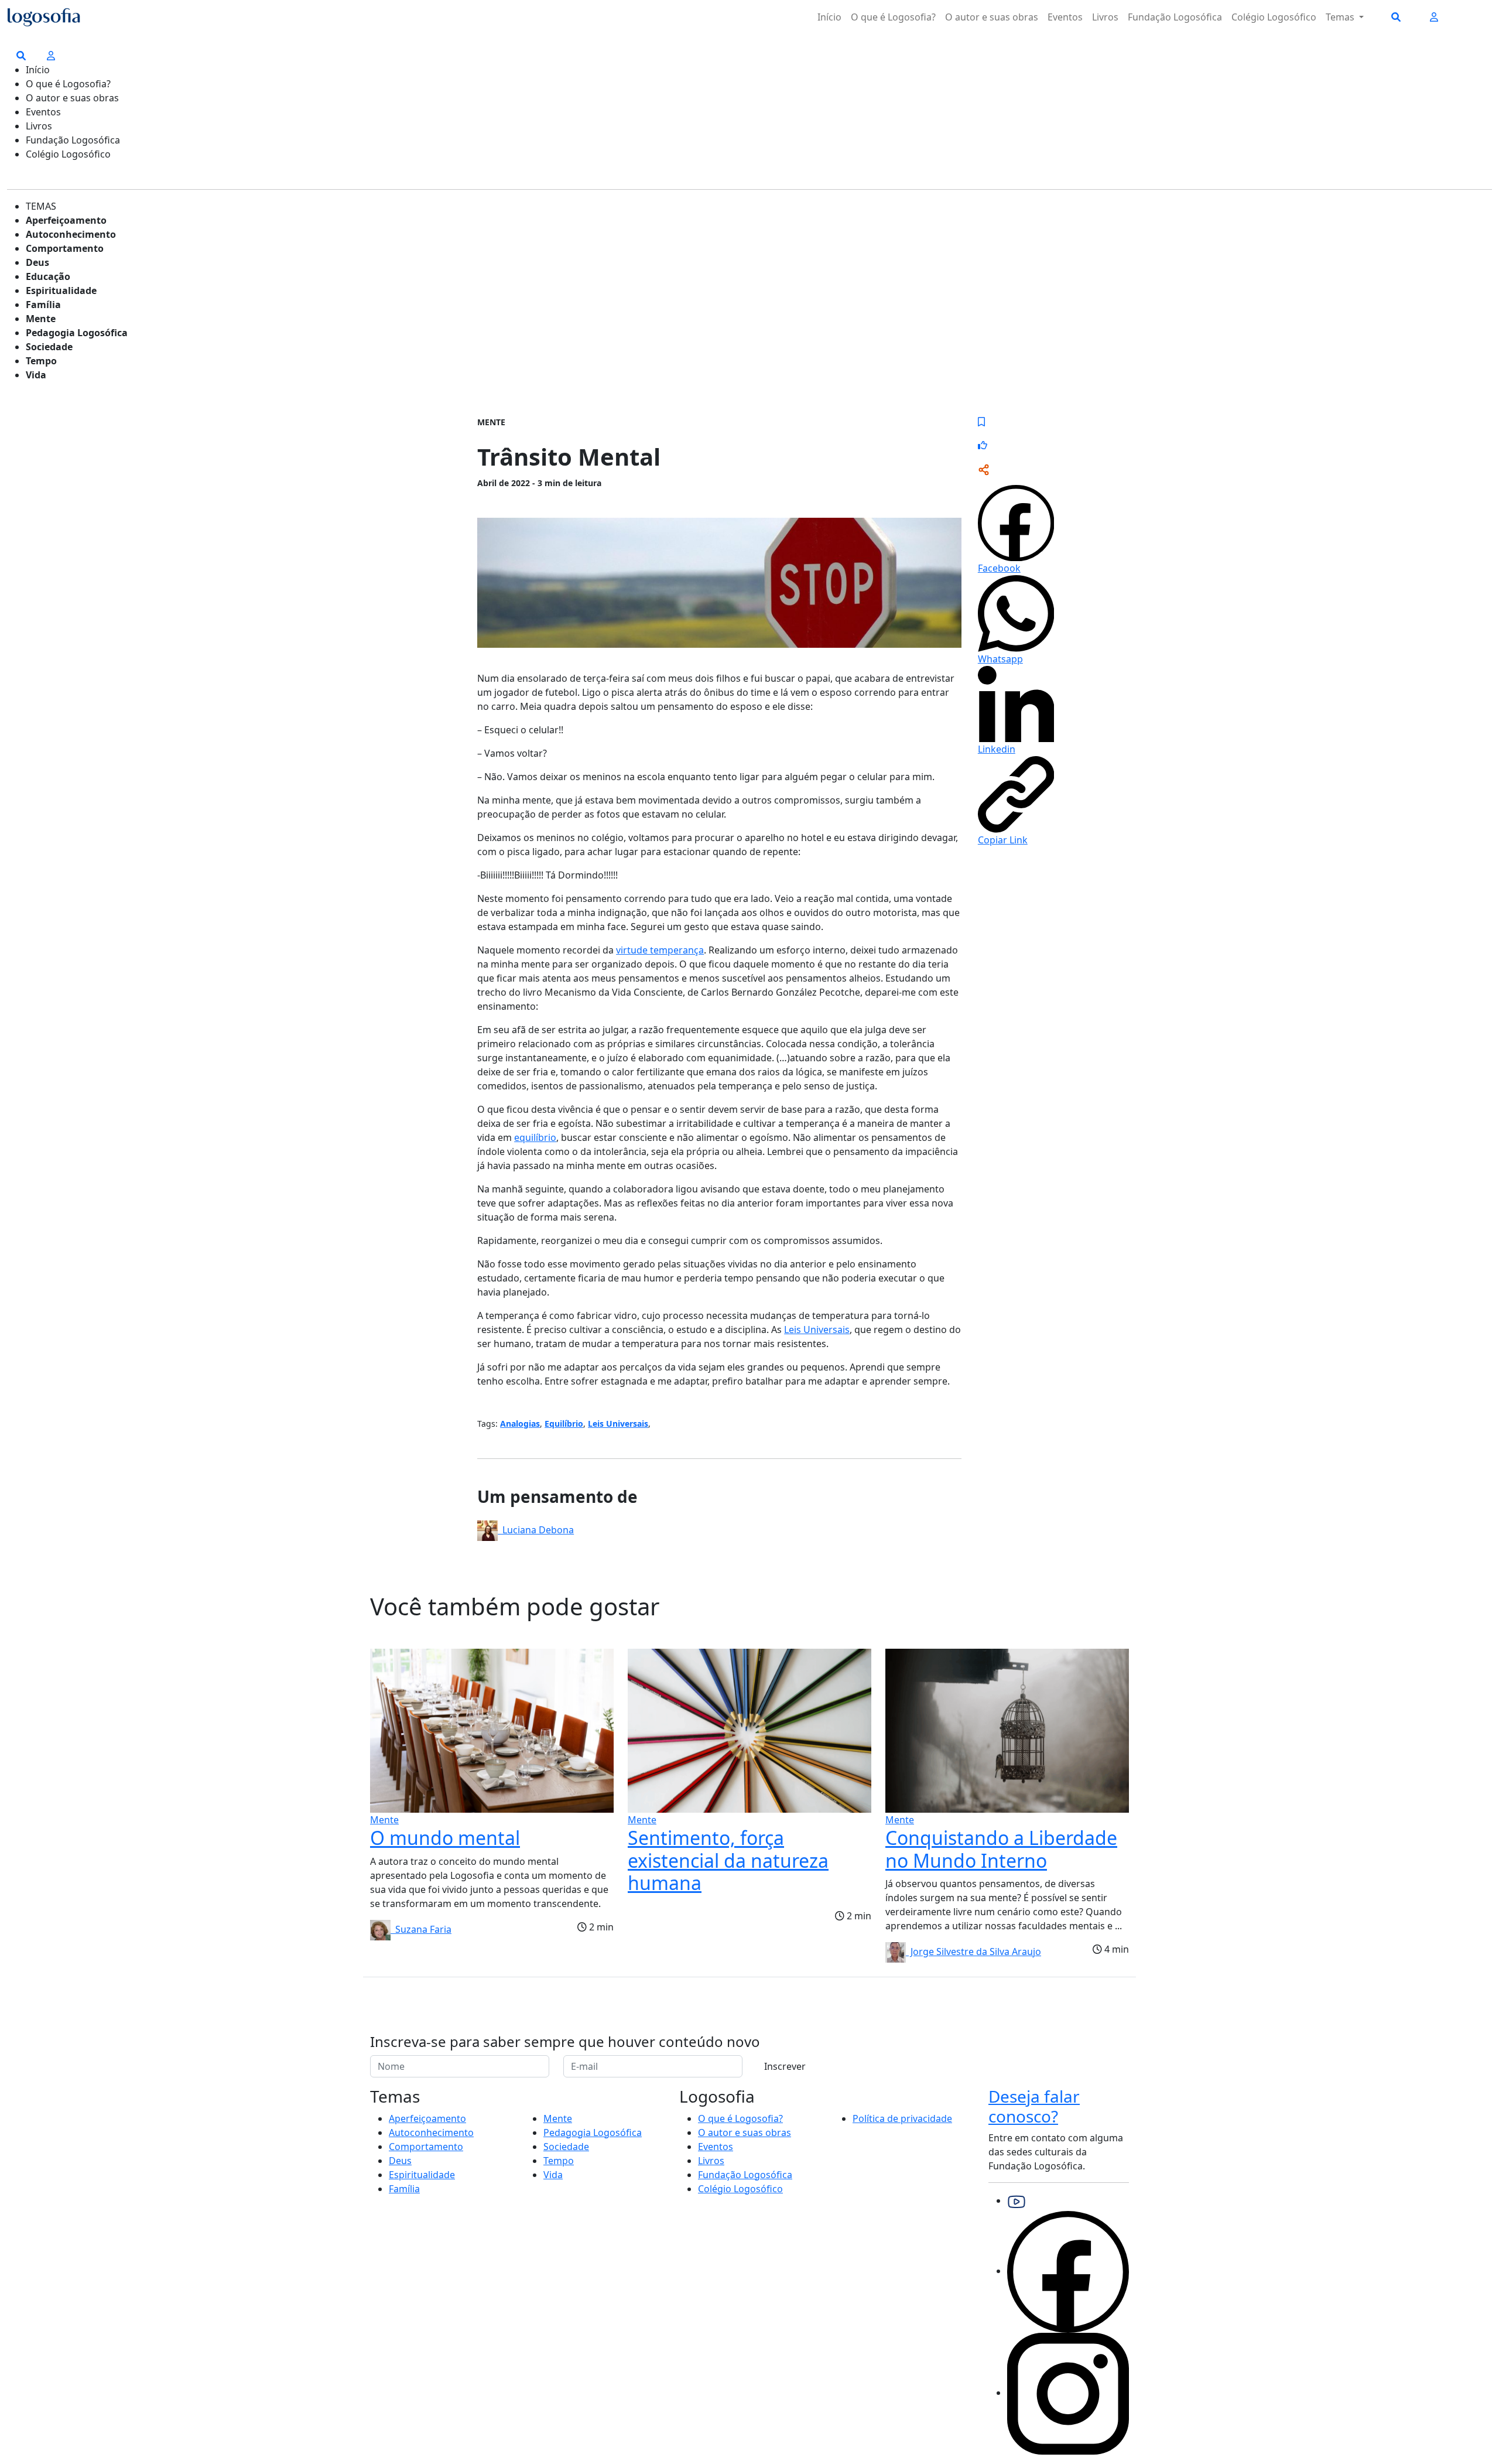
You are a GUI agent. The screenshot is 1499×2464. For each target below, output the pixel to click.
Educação (48, 276)
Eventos (1065, 17)
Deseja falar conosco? (1034, 2106)
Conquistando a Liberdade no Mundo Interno (1001, 1849)
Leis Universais (817, 1330)
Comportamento (65, 248)
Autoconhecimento (71, 234)
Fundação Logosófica (1175, 17)
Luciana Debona (536, 1530)
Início (829, 17)
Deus (37, 262)
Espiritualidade (61, 291)
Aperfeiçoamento (66, 220)
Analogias (520, 1424)
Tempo (41, 361)
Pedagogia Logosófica (77, 333)
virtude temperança (660, 950)
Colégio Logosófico (1274, 17)
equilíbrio (535, 1137)
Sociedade (49, 347)
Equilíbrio (564, 1424)
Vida (36, 375)
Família (43, 305)
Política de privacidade (902, 2118)
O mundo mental (445, 1838)
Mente (41, 319)
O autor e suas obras (992, 17)
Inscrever (785, 2066)
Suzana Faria (421, 1929)
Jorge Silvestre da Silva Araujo (973, 1952)
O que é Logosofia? (893, 17)
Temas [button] (1341, 17)
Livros (1105, 17)
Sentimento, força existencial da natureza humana (728, 1860)
